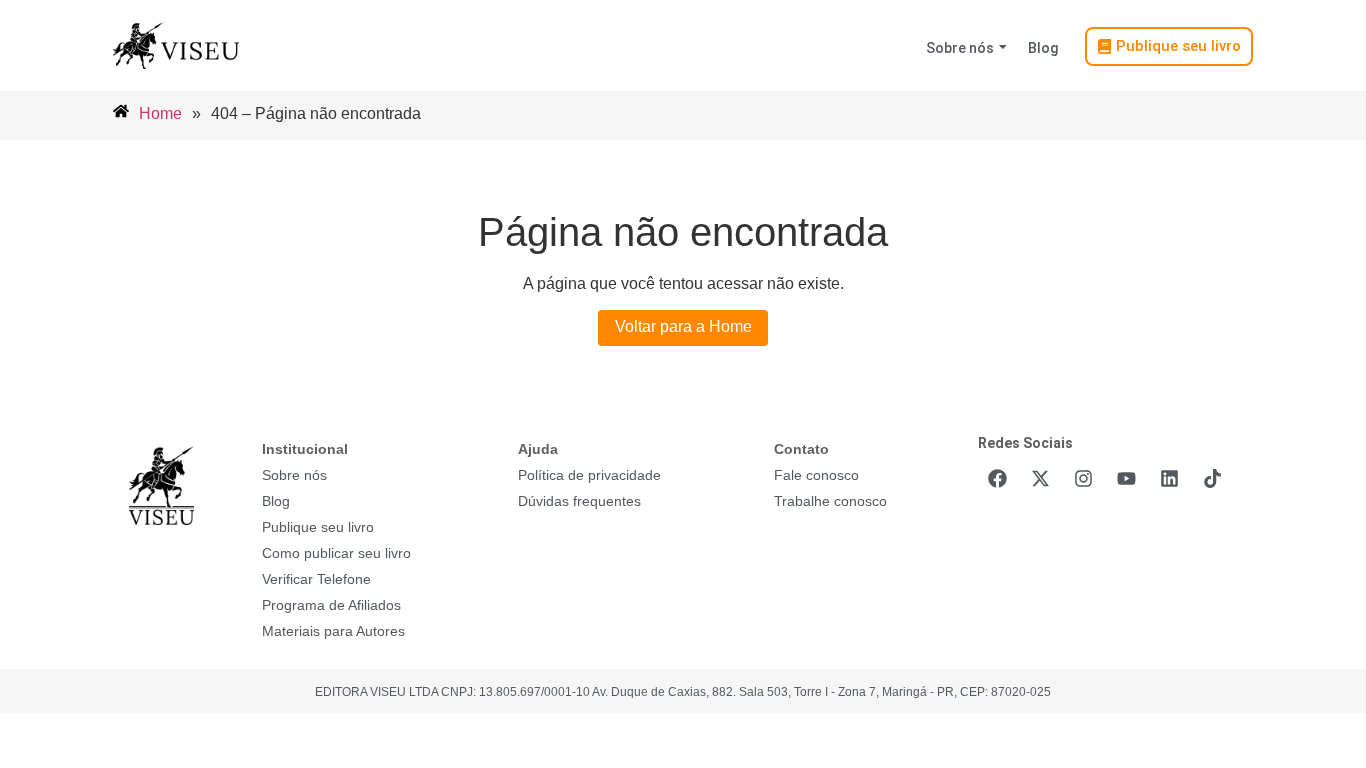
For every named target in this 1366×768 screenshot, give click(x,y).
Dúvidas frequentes (579, 501)
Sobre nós (960, 48)
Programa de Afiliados (331, 605)
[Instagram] (1083, 478)
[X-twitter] (1040, 478)
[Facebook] (997, 478)
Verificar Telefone (316, 579)
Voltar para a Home (683, 326)
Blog (1043, 48)
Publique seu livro (318, 527)
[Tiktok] (1212, 478)
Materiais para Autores (333, 631)
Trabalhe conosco (830, 501)
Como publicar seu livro (336, 553)
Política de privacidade (589, 475)
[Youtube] (1126, 478)
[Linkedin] (1169, 478)
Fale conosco (816, 475)
